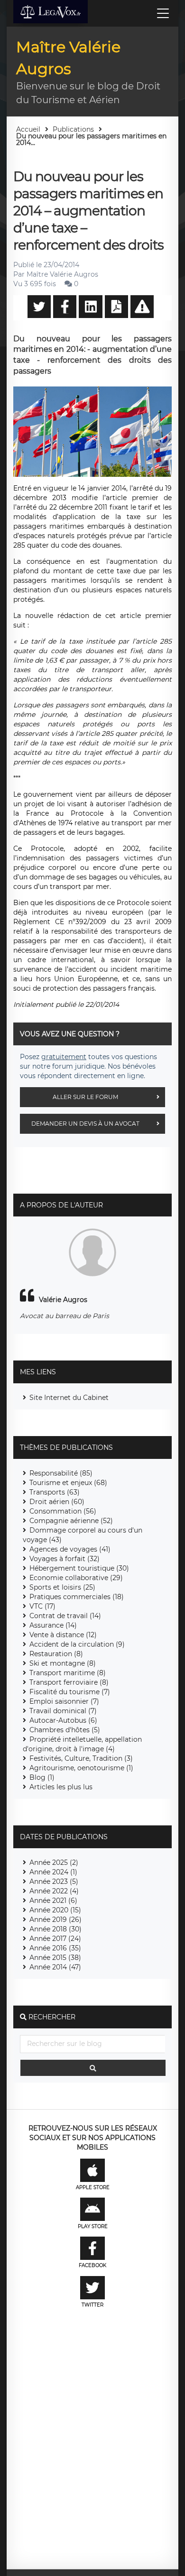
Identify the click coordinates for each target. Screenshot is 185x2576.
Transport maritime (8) (68, 1673)
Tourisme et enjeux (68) (68, 1483)
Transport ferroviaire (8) (69, 1682)
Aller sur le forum (85, 1097)
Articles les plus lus (61, 1787)
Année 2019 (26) (55, 1920)
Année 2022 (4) (54, 1891)
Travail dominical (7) (63, 1711)
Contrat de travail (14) (65, 1616)
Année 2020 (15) (55, 1910)
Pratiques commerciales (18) (77, 1597)
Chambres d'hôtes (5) (65, 1730)
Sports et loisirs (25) (62, 1587)
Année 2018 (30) (55, 1929)
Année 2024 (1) (53, 1872)
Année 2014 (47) (55, 1967)
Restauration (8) (56, 1654)
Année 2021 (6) (53, 1901)
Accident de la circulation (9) (77, 1644)
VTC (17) (42, 1606)
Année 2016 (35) (55, 1948)
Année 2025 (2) (54, 1862)
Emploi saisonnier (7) (64, 1701)
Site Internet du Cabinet (69, 1398)
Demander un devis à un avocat (85, 1124)
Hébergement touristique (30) (79, 1568)
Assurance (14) (53, 1625)
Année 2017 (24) (55, 1939)
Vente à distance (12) (63, 1635)
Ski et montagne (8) (63, 1663)
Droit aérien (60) (57, 1502)
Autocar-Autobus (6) (63, 1720)
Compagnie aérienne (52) (71, 1521)
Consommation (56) (63, 1511)
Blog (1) (42, 1777)
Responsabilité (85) (61, 1473)
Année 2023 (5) (54, 1881)
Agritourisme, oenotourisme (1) (81, 1768)
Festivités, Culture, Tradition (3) (81, 1758)
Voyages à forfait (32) (65, 1559)
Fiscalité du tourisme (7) (70, 1692)
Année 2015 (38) (55, 1958)
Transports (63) (55, 1492)
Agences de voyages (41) (70, 1549)
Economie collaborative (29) (76, 1578)
